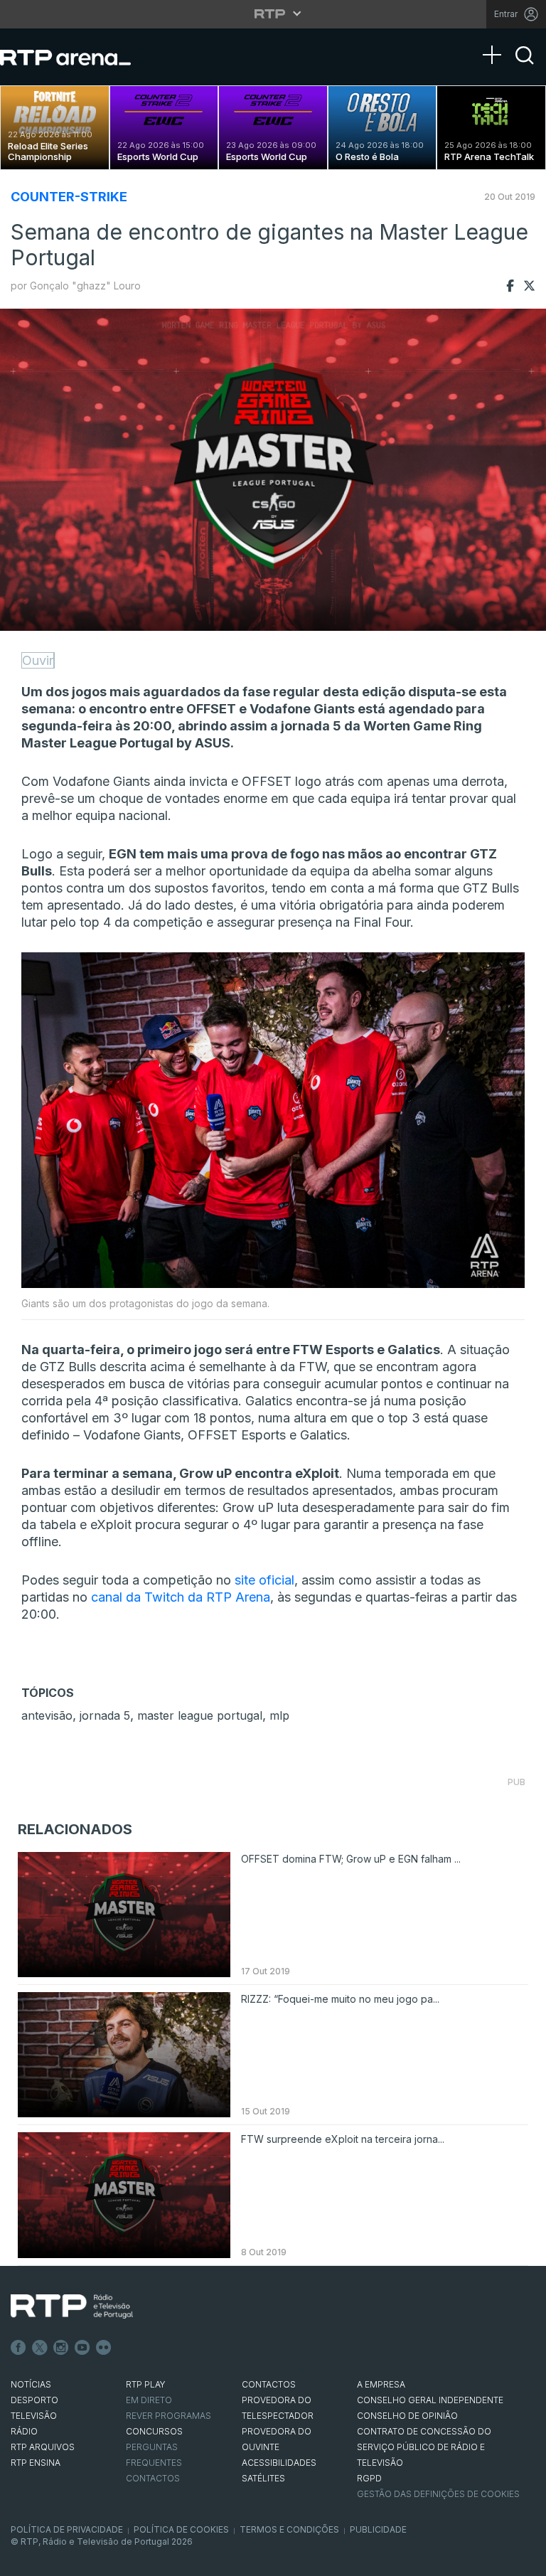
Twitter (40, 2348)
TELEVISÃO (34, 2416)
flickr (104, 2348)
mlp (279, 1715)
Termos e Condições (289, 2529)
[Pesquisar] (525, 68)
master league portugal (200, 1715)
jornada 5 (105, 1715)
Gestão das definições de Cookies (438, 2494)
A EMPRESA (381, 2384)
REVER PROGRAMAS (168, 2416)
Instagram (61, 2348)
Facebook (18, 2348)
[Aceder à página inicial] (80, 57)
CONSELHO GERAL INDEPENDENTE (430, 2400)
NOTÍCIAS (31, 2384)
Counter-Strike (69, 197)
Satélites (263, 2478)
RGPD (369, 2478)
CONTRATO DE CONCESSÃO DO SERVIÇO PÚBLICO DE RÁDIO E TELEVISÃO (424, 2447)
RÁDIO (24, 2431)
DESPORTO (34, 2400)
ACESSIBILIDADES (279, 2463)
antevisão (47, 1715)
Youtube (82, 2348)
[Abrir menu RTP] (273, 14)
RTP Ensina (36, 2463)
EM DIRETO (149, 2400)
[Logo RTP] (72, 2306)
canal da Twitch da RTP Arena (181, 1597)
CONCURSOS (154, 2431)
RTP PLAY (146, 2384)
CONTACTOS (269, 2384)
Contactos (153, 2478)
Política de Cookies (181, 2529)
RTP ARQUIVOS (43, 2447)
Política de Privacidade (67, 2529)
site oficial (263, 1580)
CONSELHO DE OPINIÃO (407, 2416)
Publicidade (378, 2529)
